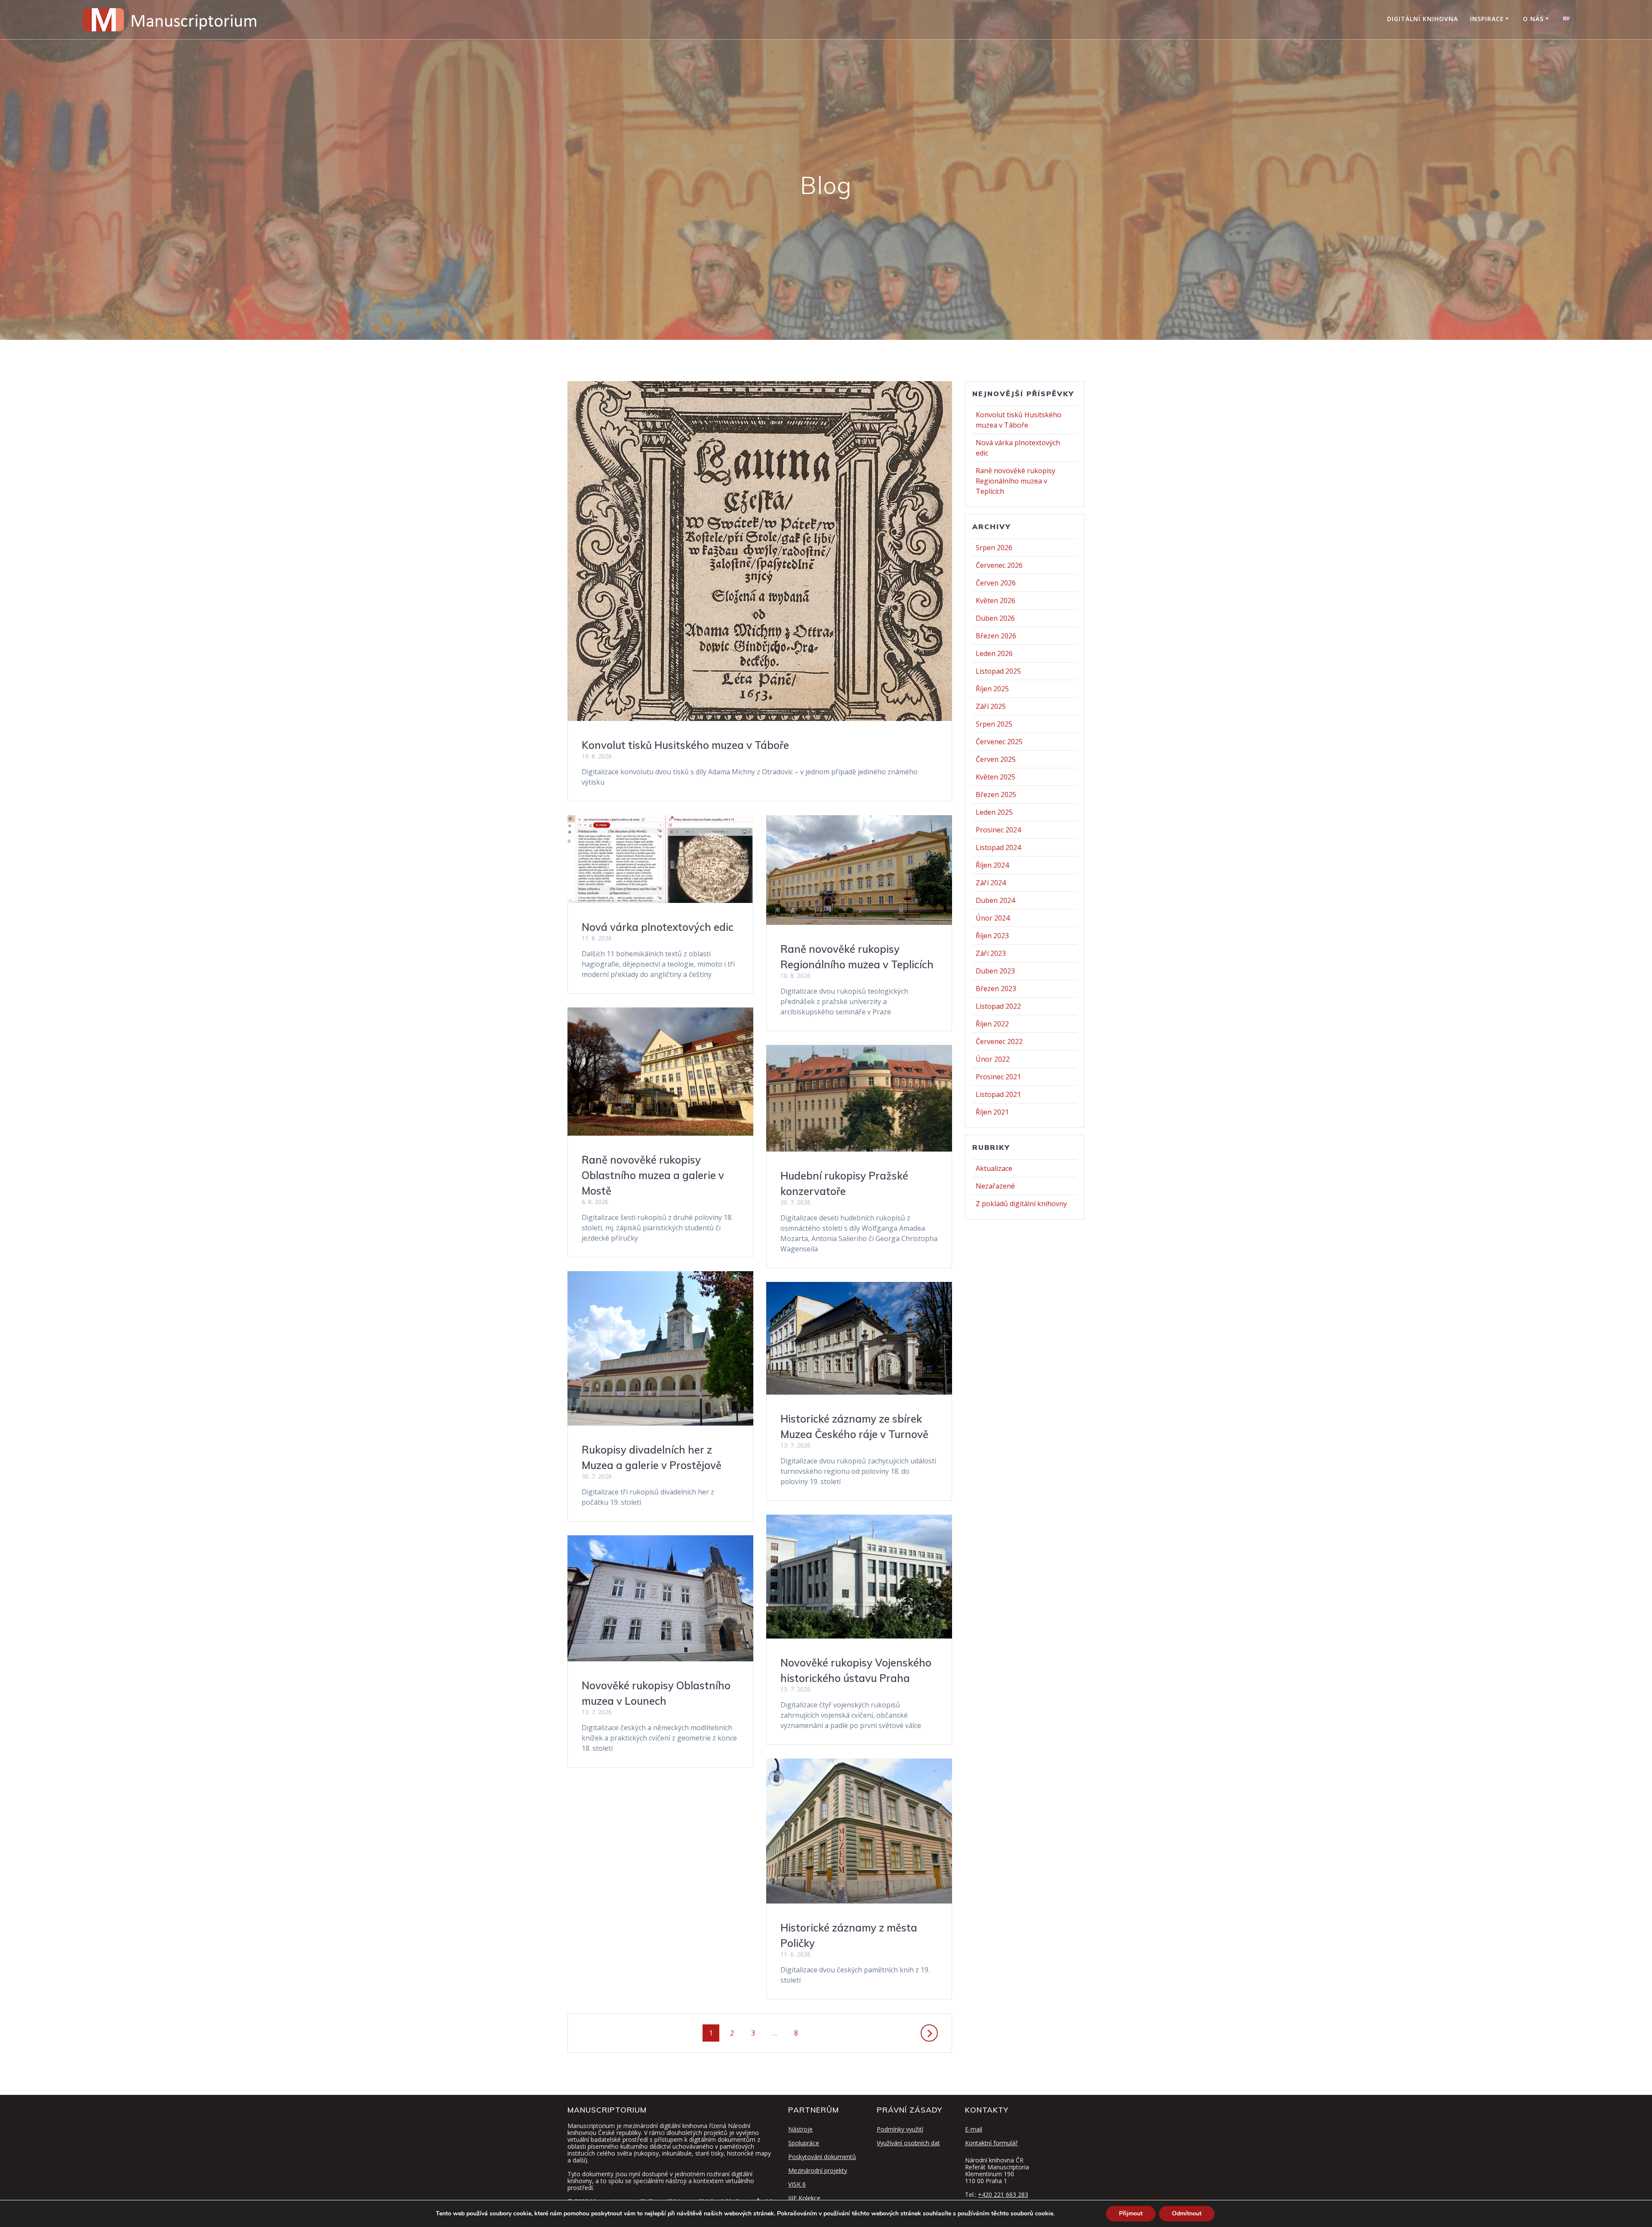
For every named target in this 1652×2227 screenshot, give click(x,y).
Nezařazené (995, 1186)
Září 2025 (991, 706)
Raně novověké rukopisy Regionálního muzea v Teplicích (1016, 481)
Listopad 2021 (998, 1094)
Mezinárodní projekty (818, 2170)
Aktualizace (994, 1168)
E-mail (974, 2129)
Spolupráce (804, 2143)
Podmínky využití (900, 2129)
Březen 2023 (996, 989)
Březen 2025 (996, 795)
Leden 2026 (994, 653)
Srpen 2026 (994, 548)
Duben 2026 (995, 618)
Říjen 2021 (992, 1112)
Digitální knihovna (1422, 19)
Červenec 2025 (999, 742)
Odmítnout (1187, 2213)
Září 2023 (991, 953)
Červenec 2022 (999, 1041)
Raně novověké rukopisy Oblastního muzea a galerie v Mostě (653, 1175)
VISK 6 (797, 2184)
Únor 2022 (993, 1059)
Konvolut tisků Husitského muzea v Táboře (685, 745)
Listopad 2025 (998, 671)
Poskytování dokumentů (822, 2157)
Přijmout (1131, 2213)
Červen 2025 (996, 759)
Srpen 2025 (994, 724)
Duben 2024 (995, 900)
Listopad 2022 (998, 1006)
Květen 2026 (996, 601)
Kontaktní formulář (991, 2143)
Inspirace (1487, 19)
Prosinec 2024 (998, 830)
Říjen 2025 (992, 689)
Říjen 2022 (992, 1024)
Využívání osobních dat (908, 2143)
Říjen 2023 (992, 936)
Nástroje (800, 2129)
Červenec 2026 (999, 565)
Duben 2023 (995, 971)
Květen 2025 (996, 777)
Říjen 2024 (992, 865)
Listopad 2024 (998, 847)
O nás (1533, 19)
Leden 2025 (994, 812)
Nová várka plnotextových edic (658, 927)
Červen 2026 (996, 583)
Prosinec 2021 (998, 1077)
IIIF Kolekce (804, 2198)
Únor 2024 (993, 918)
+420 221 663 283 (1003, 2195)
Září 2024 (991, 883)
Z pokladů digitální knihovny (1021, 1204)
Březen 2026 (996, 636)
